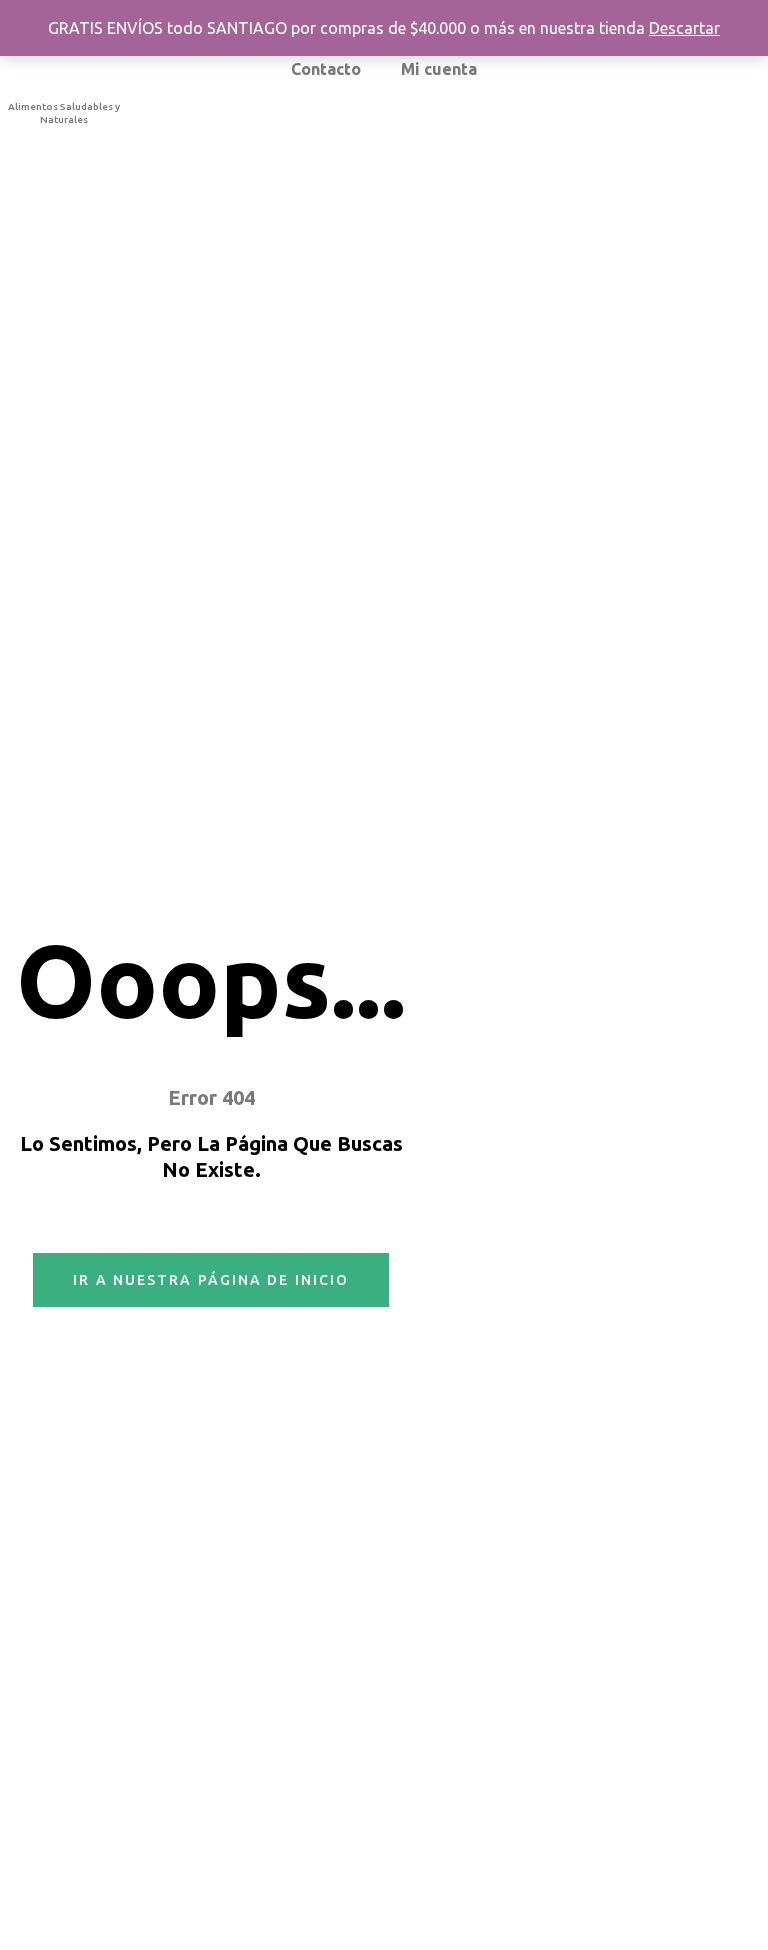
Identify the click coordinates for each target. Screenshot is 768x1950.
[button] (211, 1280)
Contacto (326, 69)
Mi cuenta (439, 69)
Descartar (684, 28)
